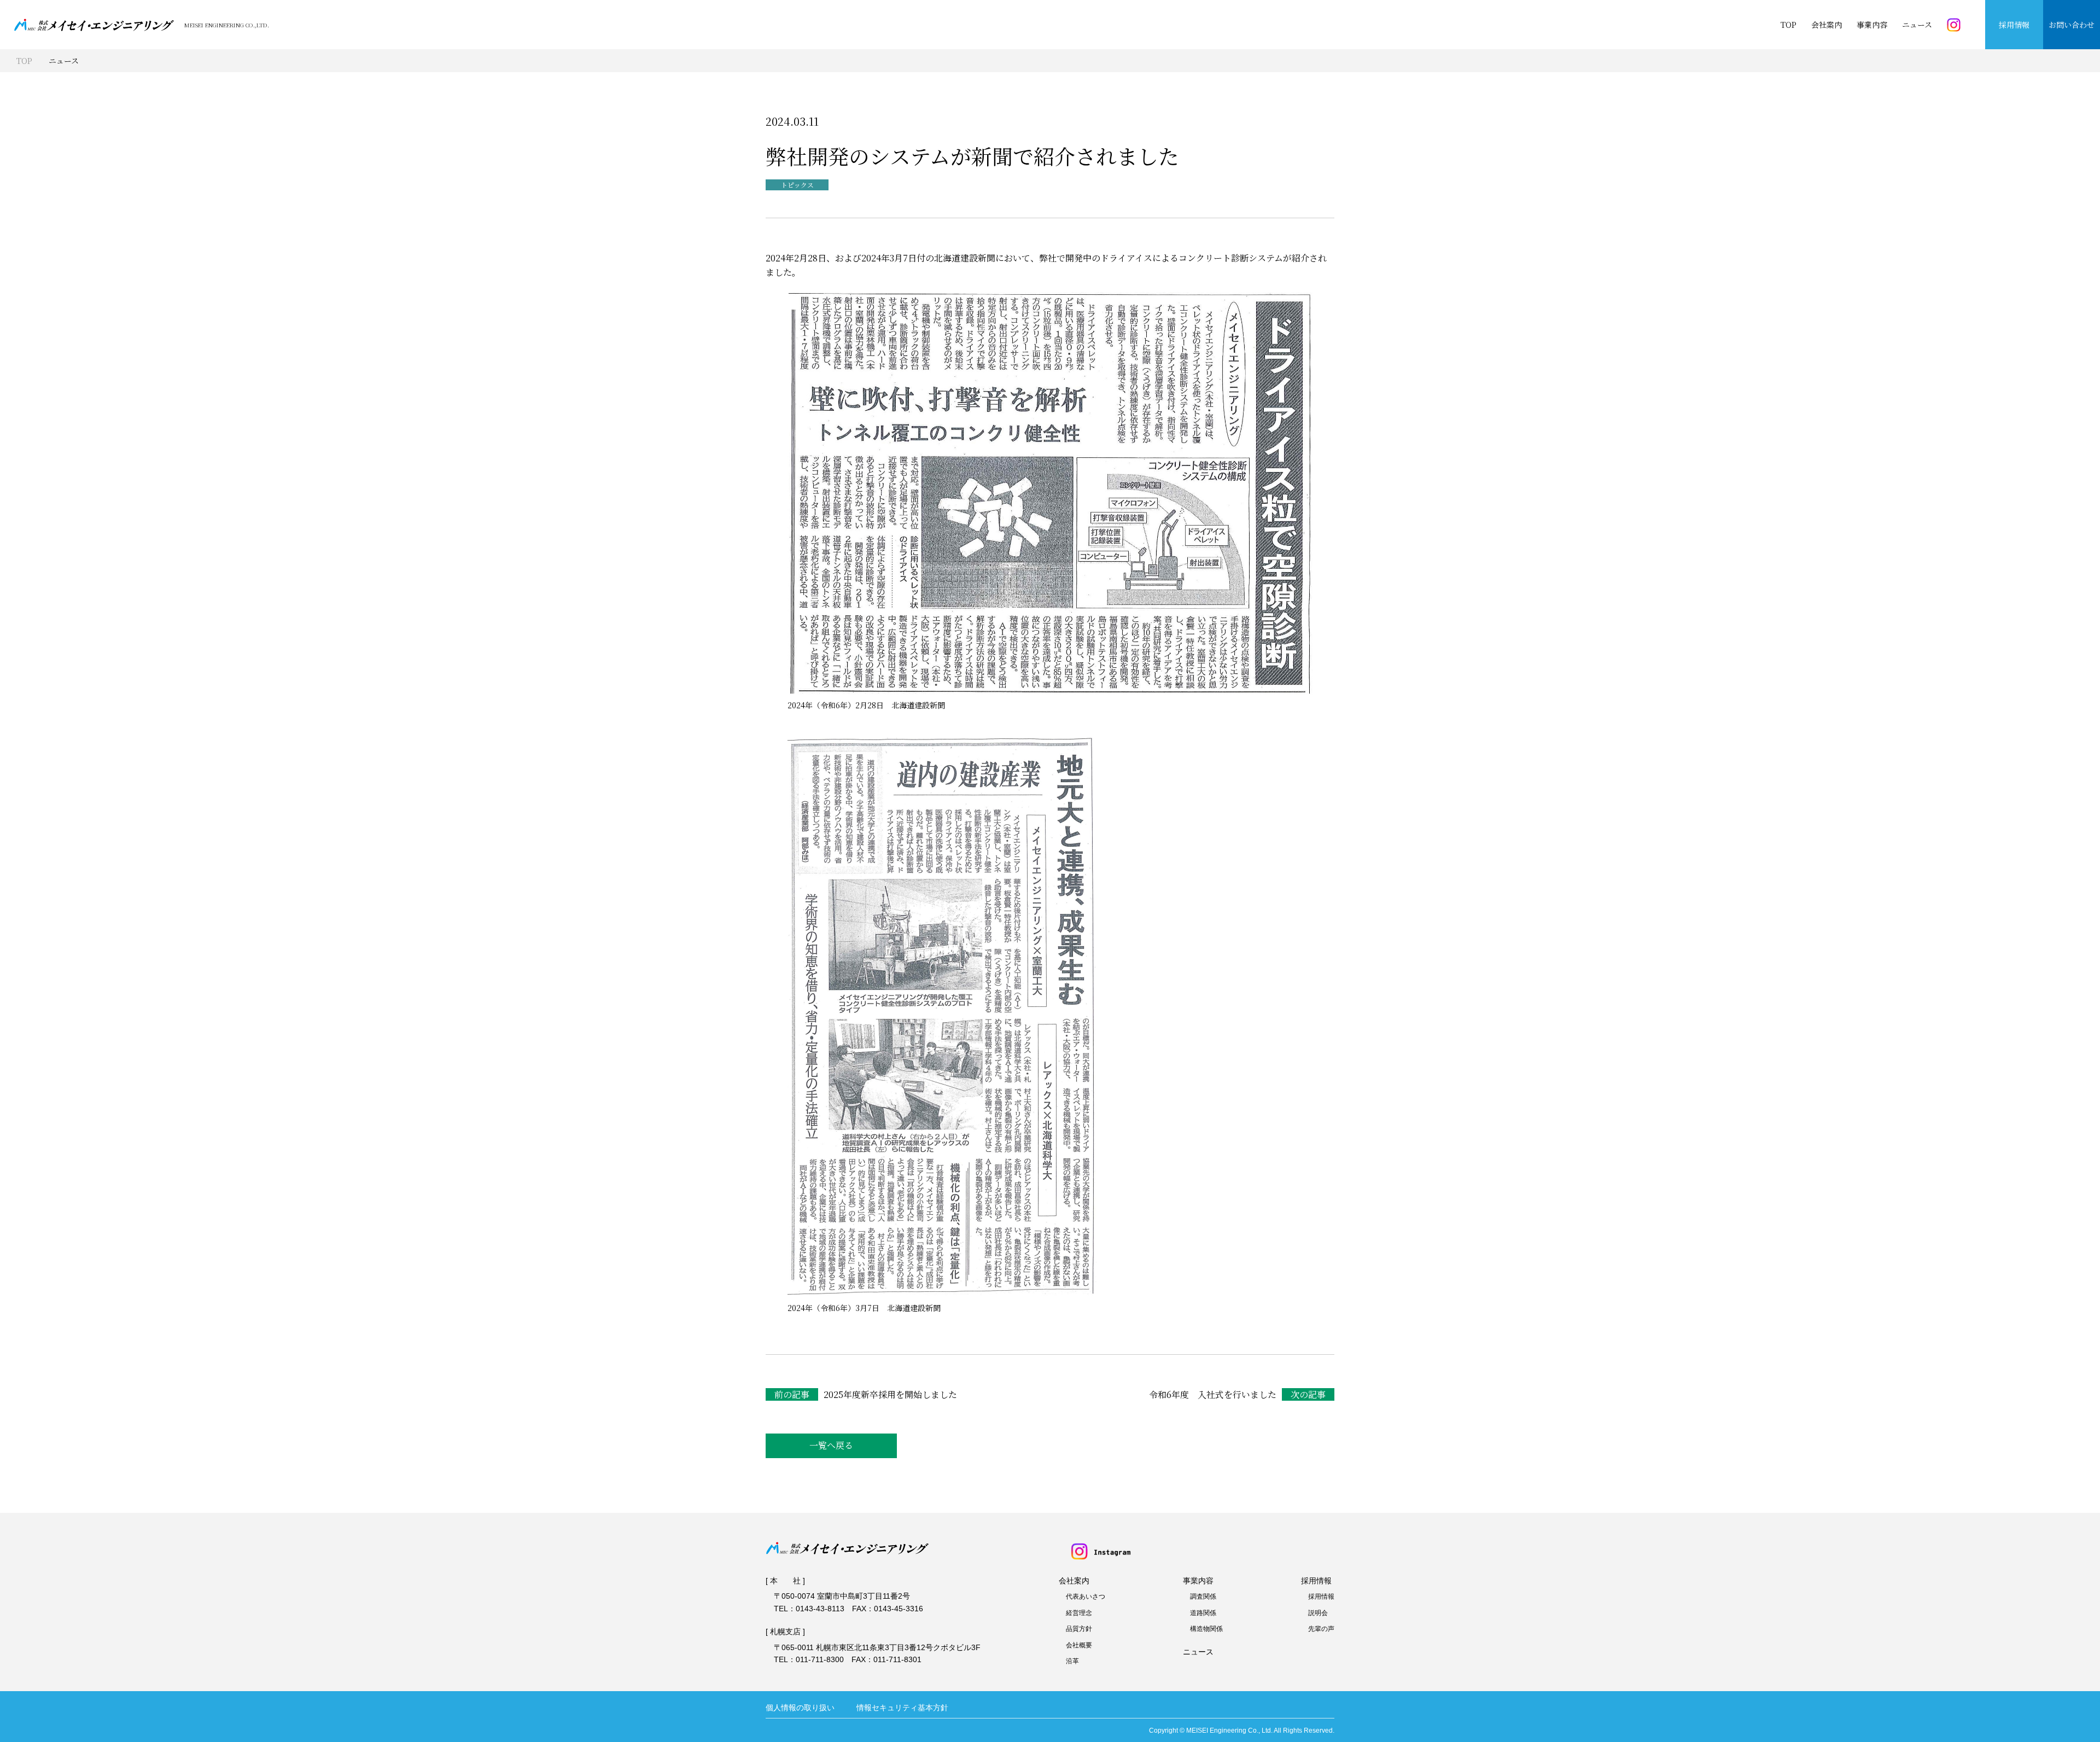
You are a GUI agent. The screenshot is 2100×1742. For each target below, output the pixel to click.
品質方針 (1079, 1629)
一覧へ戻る (831, 1445)
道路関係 (1203, 1613)
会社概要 (1079, 1645)
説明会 (1318, 1613)
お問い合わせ (2072, 25)
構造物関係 (1206, 1629)
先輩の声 (1321, 1629)
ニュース (1917, 25)
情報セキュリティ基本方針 (902, 1708)
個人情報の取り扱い (800, 1708)
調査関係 (1203, 1597)
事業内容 (1872, 25)
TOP (1789, 25)
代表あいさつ (1086, 1597)
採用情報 (2014, 25)
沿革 (1072, 1661)
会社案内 (1827, 25)
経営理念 (1079, 1613)
